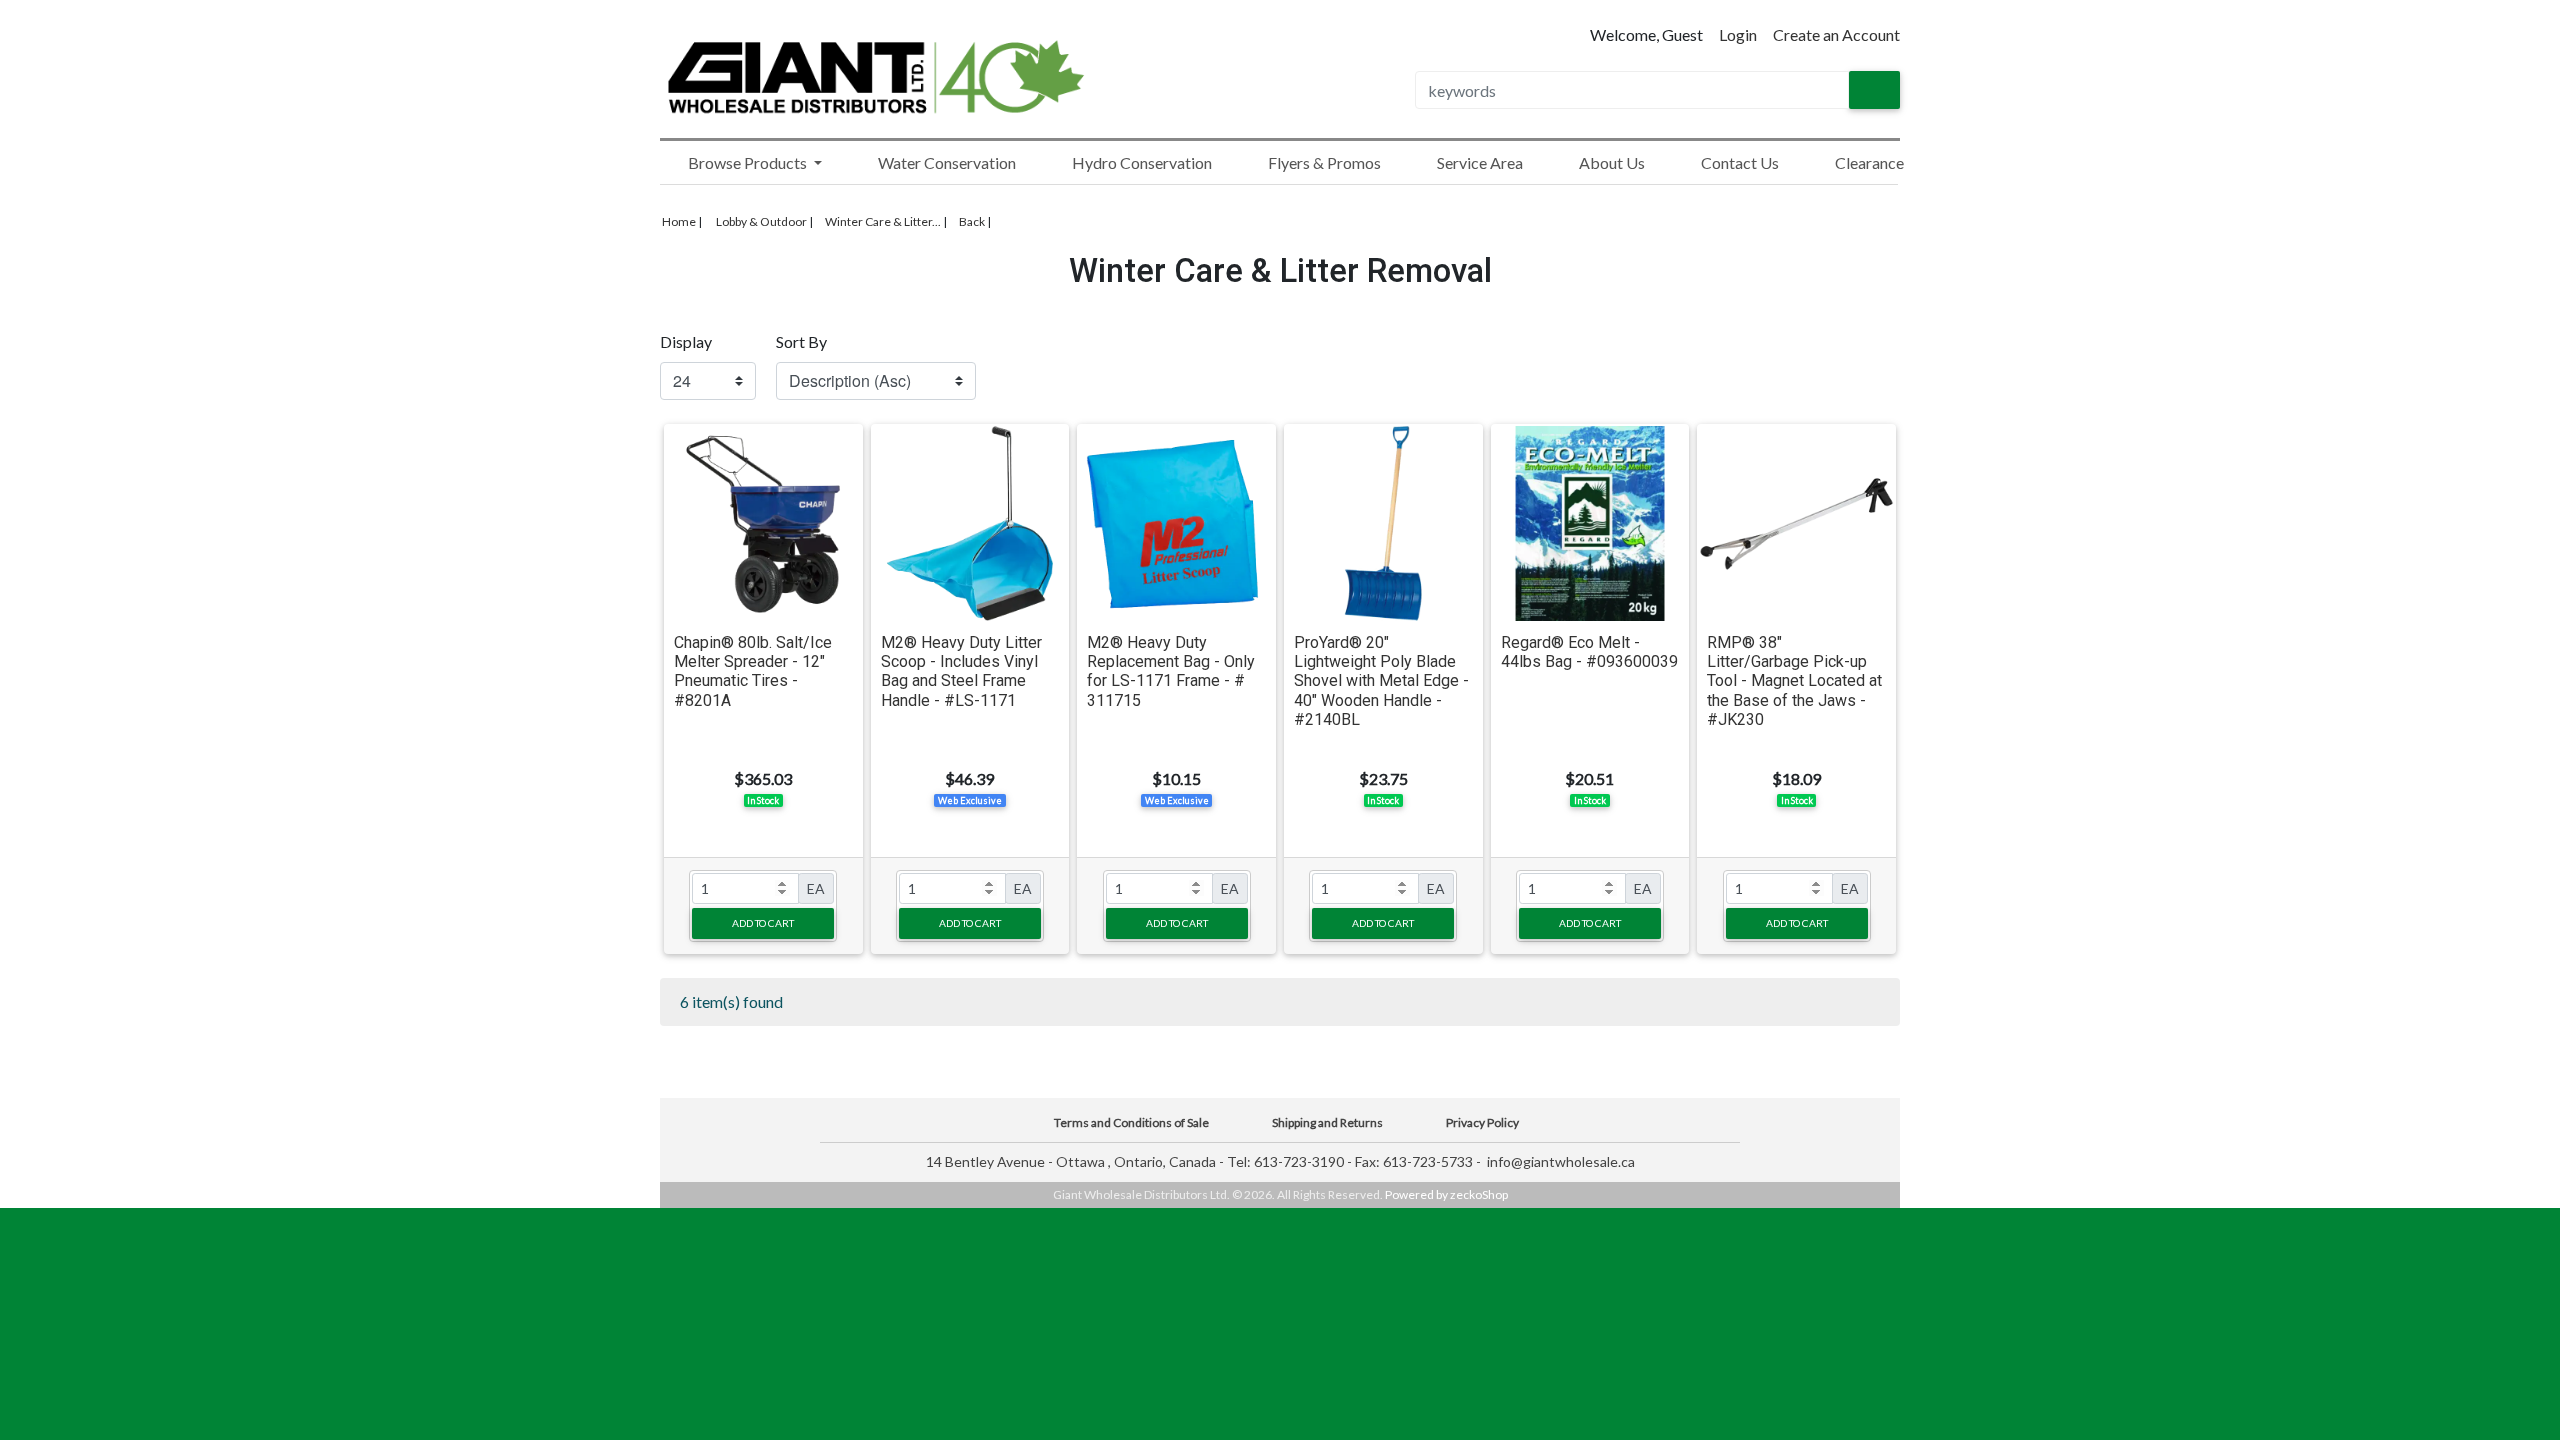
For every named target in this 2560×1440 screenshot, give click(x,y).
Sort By (801, 341)
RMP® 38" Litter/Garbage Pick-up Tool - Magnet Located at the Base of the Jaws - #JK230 (1794, 681)
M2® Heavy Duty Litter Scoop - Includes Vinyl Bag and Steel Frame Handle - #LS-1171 (961, 671)
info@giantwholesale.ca (1561, 1161)
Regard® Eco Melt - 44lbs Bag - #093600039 (1589, 652)
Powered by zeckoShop (1446, 1194)
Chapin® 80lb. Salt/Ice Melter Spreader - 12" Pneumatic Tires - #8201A (753, 671)
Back (972, 221)
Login (1738, 34)
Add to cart (763, 923)
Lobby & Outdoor (761, 221)
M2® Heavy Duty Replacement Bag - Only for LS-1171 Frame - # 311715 (1171, 671)
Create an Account (1836, 34)
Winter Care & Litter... (883, 221)
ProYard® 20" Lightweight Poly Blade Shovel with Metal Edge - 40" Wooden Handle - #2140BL (1381, 681)
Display (686, 341)
